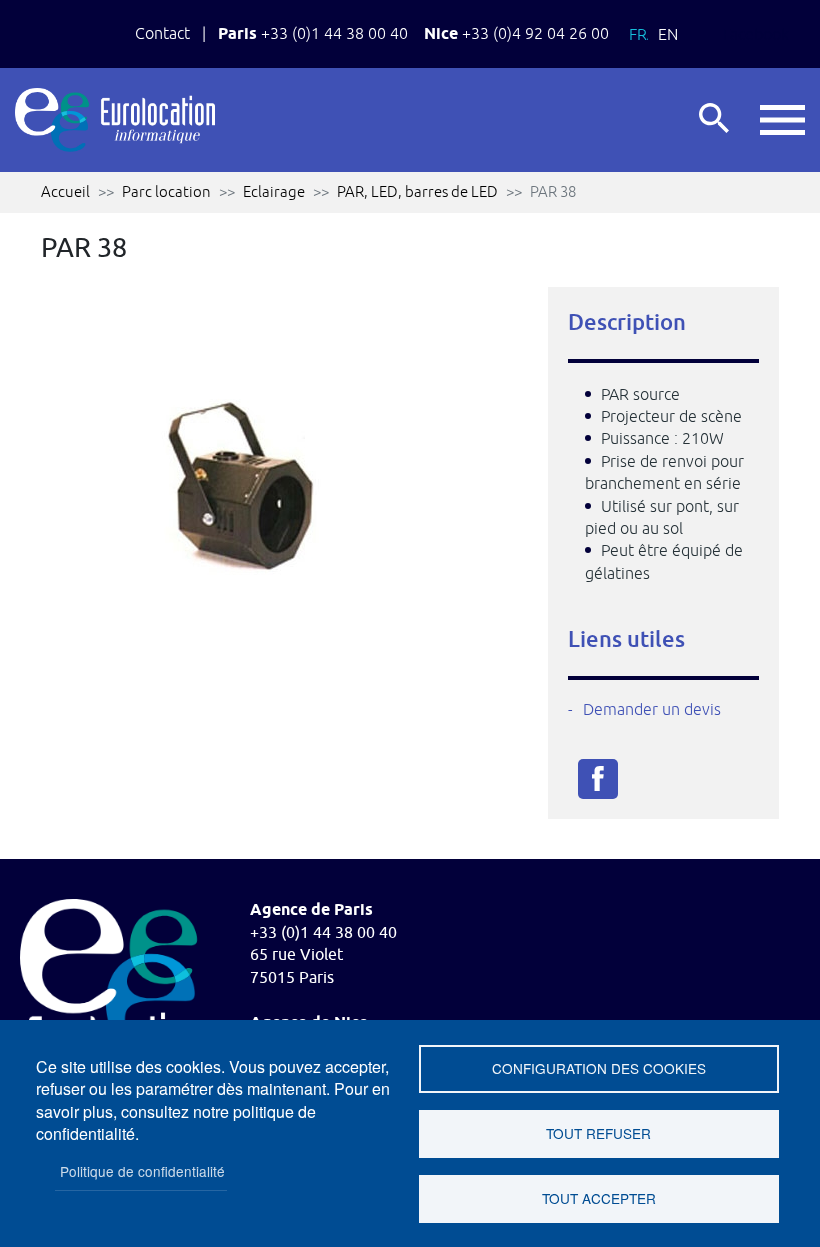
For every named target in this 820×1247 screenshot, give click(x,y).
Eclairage (274, 191)
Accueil (65, 191)
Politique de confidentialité (142, 1171)
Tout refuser (598, 1133)
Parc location (166, 191)
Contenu (55, 21)
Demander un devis (652, 709)
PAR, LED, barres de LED (417, 191)
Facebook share (598, 779)
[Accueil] (115, 120)
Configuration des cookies (599, 1068)
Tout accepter (599, 1198)
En (668, 34)
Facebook (756, 34)
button (782, 120)
